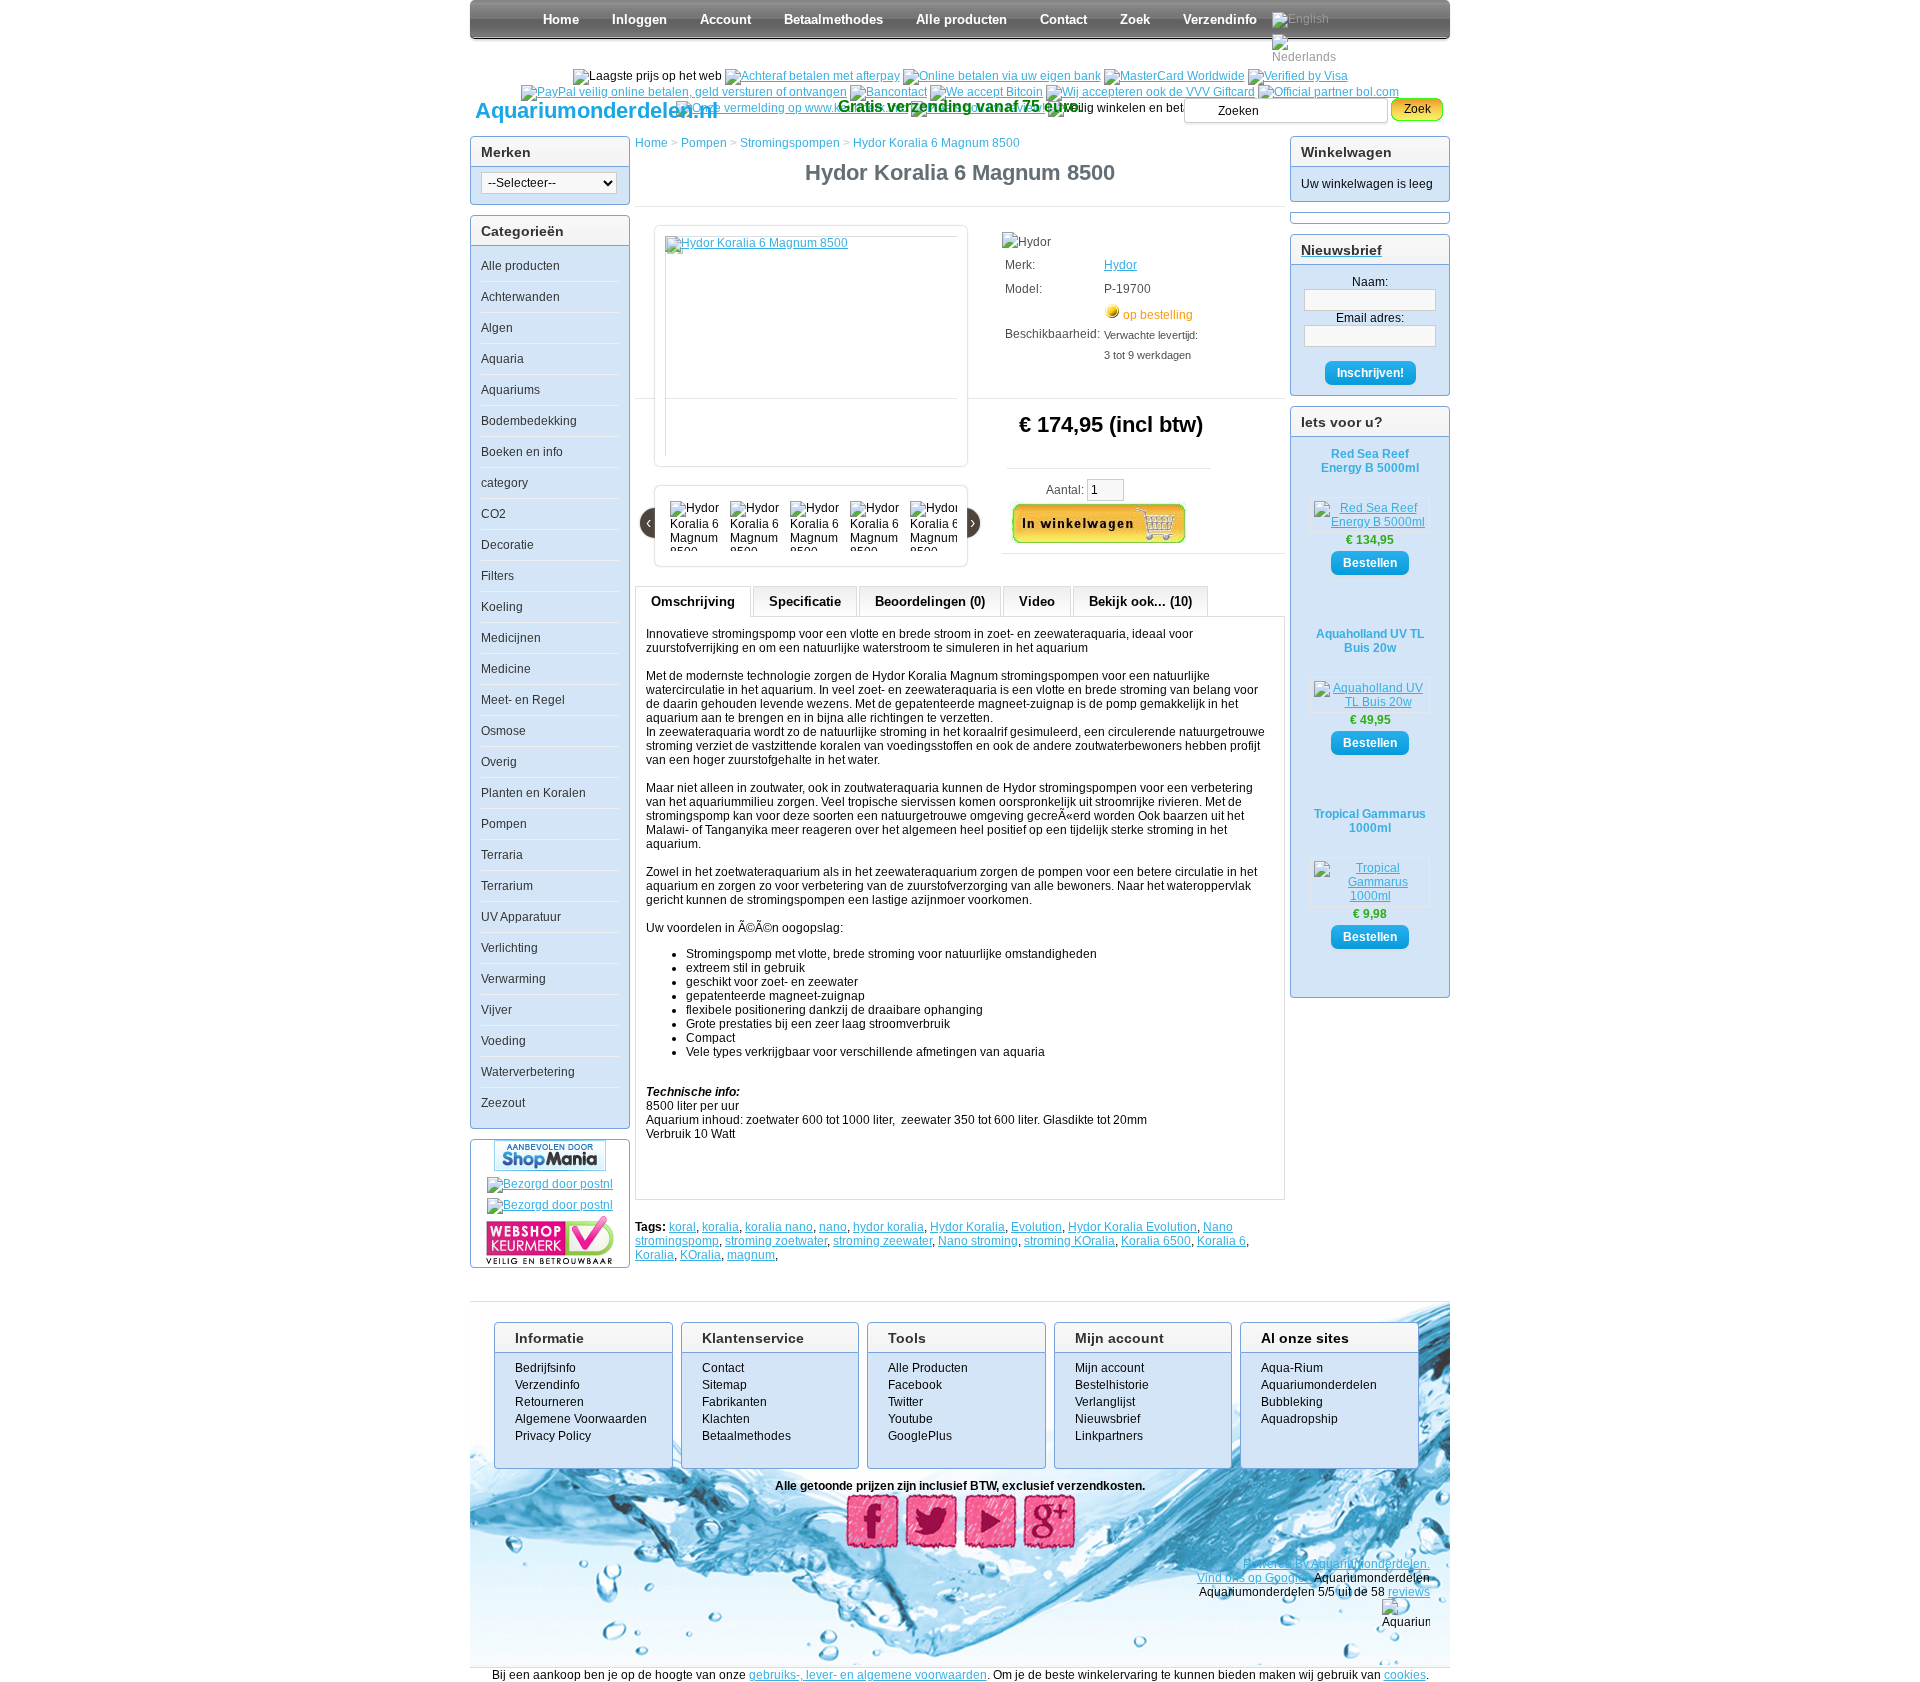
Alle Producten (928, 1368)
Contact (1063, 19)
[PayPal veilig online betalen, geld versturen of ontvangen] (684, 92)
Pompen (504, 824)
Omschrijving (693, 601)
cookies (1405, 1675)
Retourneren (549, 1402)
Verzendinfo (1220, 19)
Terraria (502, 855)
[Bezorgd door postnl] (550, 1184)
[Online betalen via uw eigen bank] (1002, 76)
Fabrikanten (734, 1402)
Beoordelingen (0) (930, 601)
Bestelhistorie (1112, 1385)
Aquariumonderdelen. (1370, 1564)
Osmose (503, 731)
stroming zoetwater (776, 1241)
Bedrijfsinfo (545, 1368)
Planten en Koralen (533, 793)
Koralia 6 (1221, 1241)
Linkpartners (1109, 1436)
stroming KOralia (1069, 1241)
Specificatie (805, 601)
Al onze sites (1305, 1338)
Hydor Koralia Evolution (1132, 1227)
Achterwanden (520, 297)
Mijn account (1109, 1368)
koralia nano (779, 1227)
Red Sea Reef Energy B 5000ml (1370, 461)
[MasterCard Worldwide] (1174, 76)
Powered (1269, 1564)
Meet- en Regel (523, 700)
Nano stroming (978, 1241)
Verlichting (509, 948)
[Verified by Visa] (1298, 76)
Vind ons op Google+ (1254, 1578)
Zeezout (503, 1103)
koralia (720, 1227)
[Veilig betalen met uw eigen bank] (550, 1205)
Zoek (1135, 19)
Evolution (1036, 1227)
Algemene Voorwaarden (581, 1419)
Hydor (1120, 265)
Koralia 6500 (1156, 1241)
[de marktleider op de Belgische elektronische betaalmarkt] (888, 92)
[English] (1300, 20)
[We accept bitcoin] (986, 92)
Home (561, 19)
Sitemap (724, 1385)
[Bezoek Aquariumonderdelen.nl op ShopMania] (550, 1167)
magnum (751, 1255)
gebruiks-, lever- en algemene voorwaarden (868, 1675)
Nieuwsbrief (1107, 1419)
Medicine (506, 669)
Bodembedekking (529, 421)
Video (1037, 601)
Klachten (726, 1419)
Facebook (915, 1385)
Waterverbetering (528, 1072)
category (504, 483)
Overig (499, 762)
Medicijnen (511, 638)
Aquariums (510, 390)
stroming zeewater (882, 1241)
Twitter (905, 1402)
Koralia (654, 1255)
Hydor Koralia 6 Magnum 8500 (936, 143)
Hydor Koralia (967, 1227)
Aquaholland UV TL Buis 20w (1370, 641)
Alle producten (961, 19)
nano (833, 1227)
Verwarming (513, 979)
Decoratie (507, 545)
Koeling (502, 607)
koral (682, 1227)
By (1303, 1564)
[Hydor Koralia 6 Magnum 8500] (815, 356)
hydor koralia (888, 1227)
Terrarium (507, 886)
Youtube (910, 1419)
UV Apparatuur (521, 917)
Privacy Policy (553, 1436)
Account (725, 19)
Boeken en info (522, 452)
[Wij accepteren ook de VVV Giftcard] (1150, 92)
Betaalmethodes (833, 19)
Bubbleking (1292, 1402)
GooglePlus (920, 1436)
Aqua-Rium (1292, 1368)
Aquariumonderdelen (1319, 1385)
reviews (1409, 1592)
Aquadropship (1299, 1419)
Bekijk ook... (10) (1140, 601)
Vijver (496, 1010)
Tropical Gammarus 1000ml (1370, 821)
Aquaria (502, 359)
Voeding (503, 1041)
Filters (497, 576)
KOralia (700, 1255)
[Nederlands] (1307, 49)
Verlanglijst (1105, 1402)
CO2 (493, 514)
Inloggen (639, 19)
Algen (497, 328)
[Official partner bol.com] (1328, 92)
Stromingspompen (790, 143)
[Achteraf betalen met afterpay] (812, 76)
